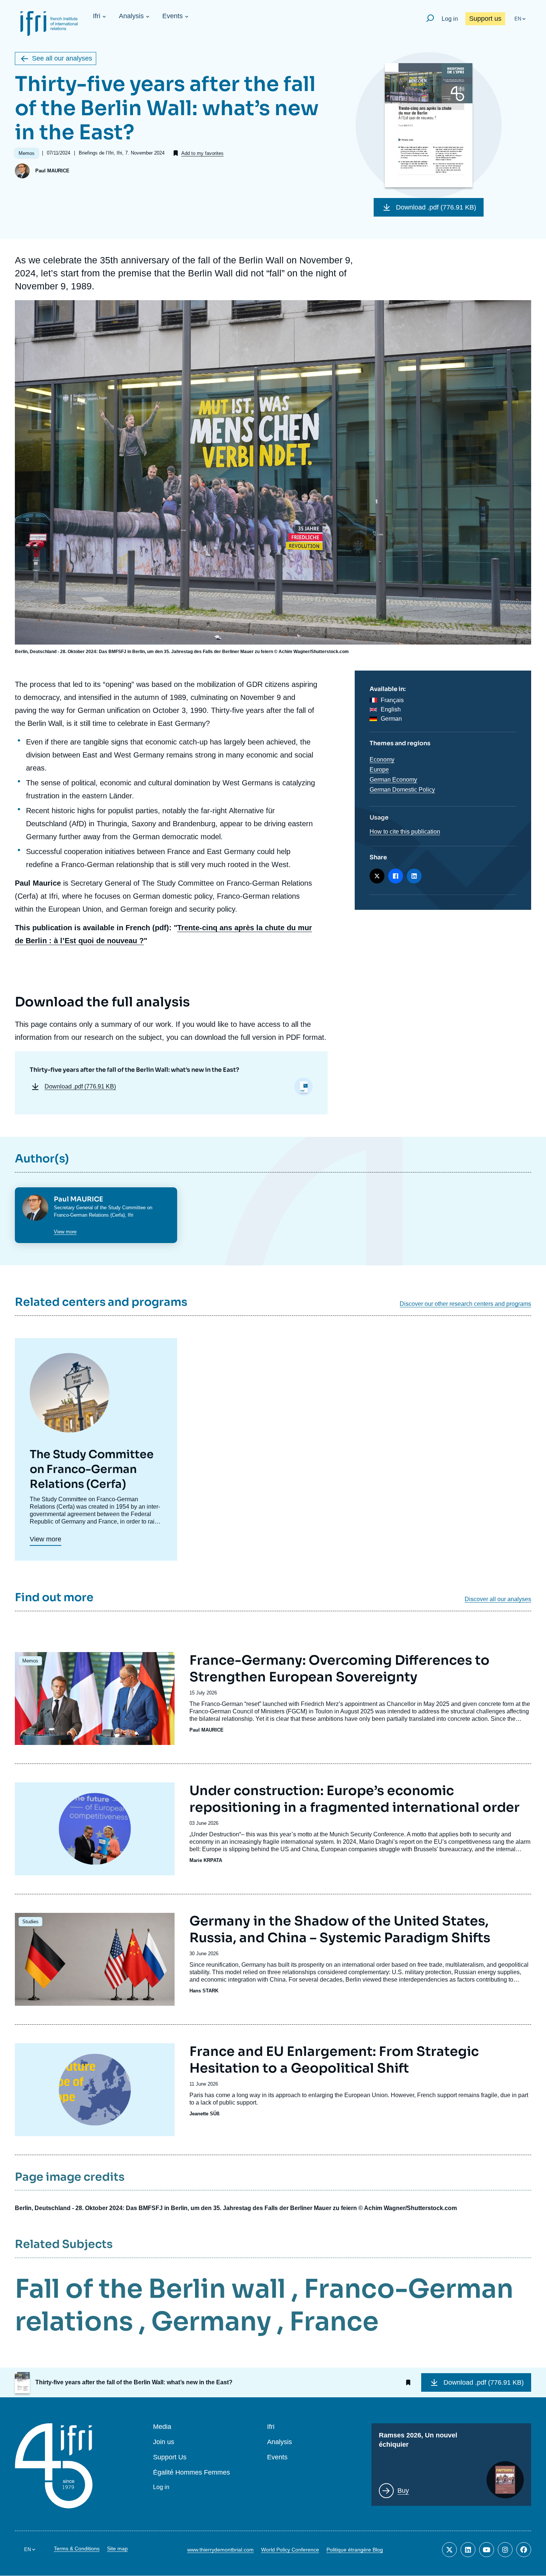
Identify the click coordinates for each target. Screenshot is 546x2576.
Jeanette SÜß (204, 2114)
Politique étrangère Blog (355, 2550)
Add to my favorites (202, 153)
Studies (30, 1922)
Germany (211, 2322)
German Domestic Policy (402, 790)
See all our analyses (62, 58)
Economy (382, 760)
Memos (30, 1661)
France (334, 2322)
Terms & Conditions (77, 2549)
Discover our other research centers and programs (465, 1304)
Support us (485, 19)
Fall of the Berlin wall (150, 2289)
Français (392, 700)
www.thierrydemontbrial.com (220, 2550)
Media (162, 2427)
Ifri (97, 16)
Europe (379, 770)
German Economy (393, 780)
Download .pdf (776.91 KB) (436, 207)
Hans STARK (204, 1991)
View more (65, 1232)
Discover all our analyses (498, 1599)
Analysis (131, 16)
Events (173, 16)
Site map (117, 2549)
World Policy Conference (290, 2550)
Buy (403, 2491)
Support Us (170, 2457)
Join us (164, 2442)
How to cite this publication (405, 832)
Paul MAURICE (52, 171)
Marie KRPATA (206, 1860)
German (391, 719)
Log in (450, 19)
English (391, 709)
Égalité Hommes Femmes (191, 2473)
